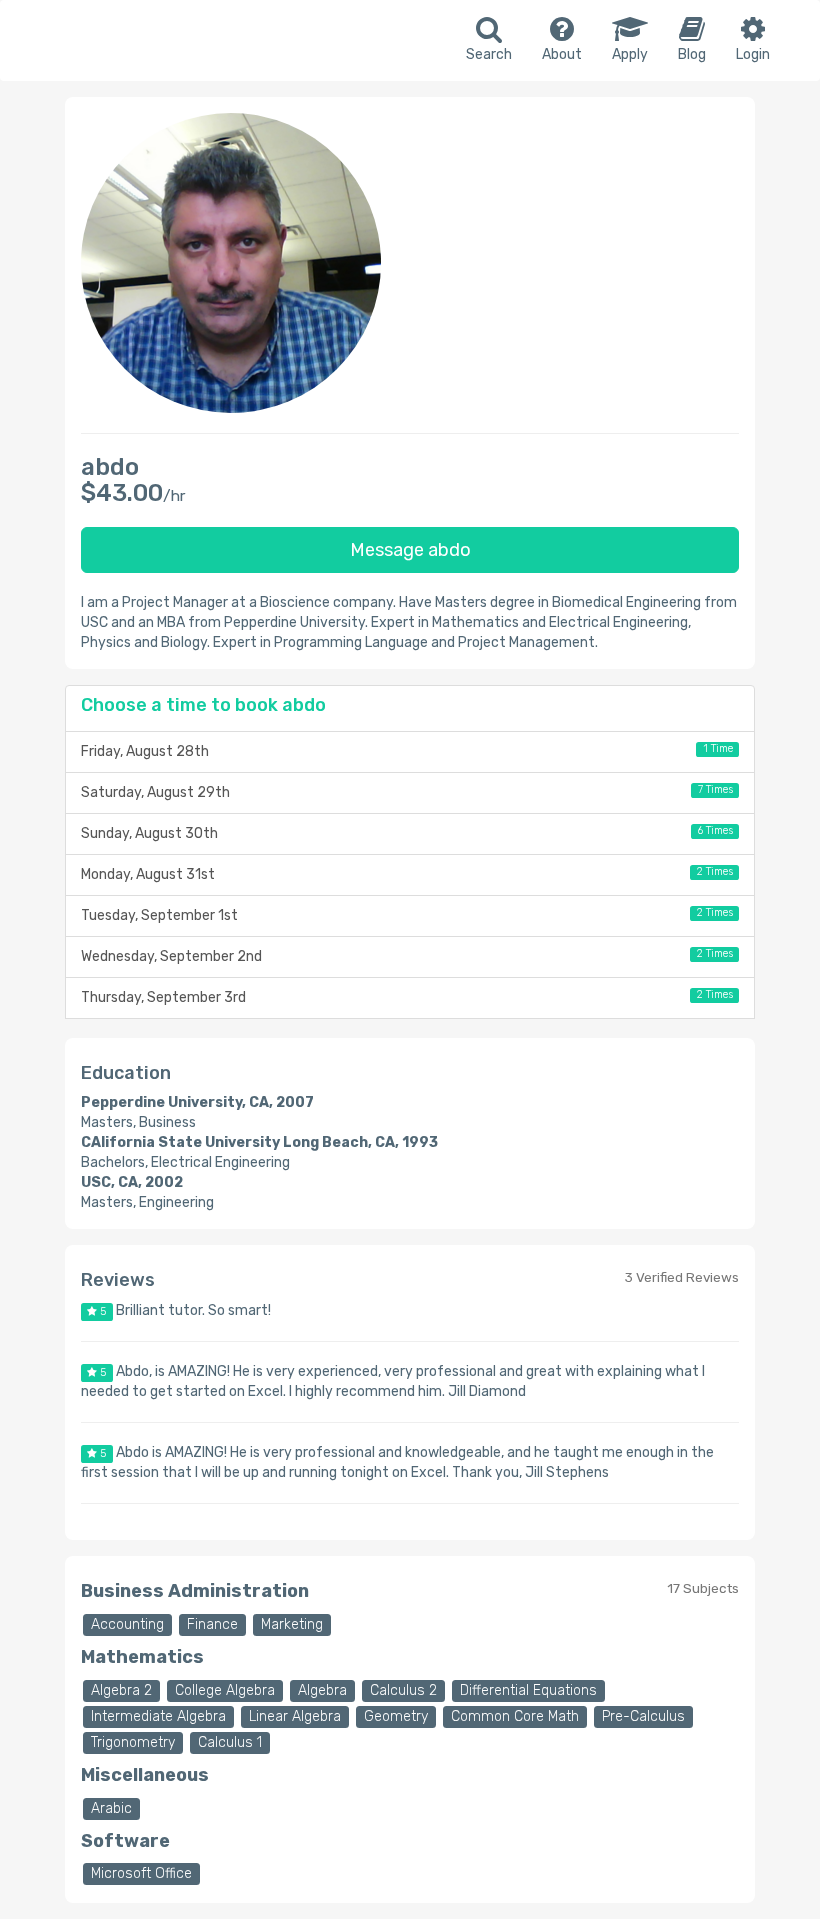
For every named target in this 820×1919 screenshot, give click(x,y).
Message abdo (410, 550)
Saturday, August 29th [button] (407, 792)
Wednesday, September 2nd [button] (407, 956)
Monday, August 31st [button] (407, 874)
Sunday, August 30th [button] (407, 833)
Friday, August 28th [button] (407, 751)
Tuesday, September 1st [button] (407, 915)
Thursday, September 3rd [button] (407, 997)
